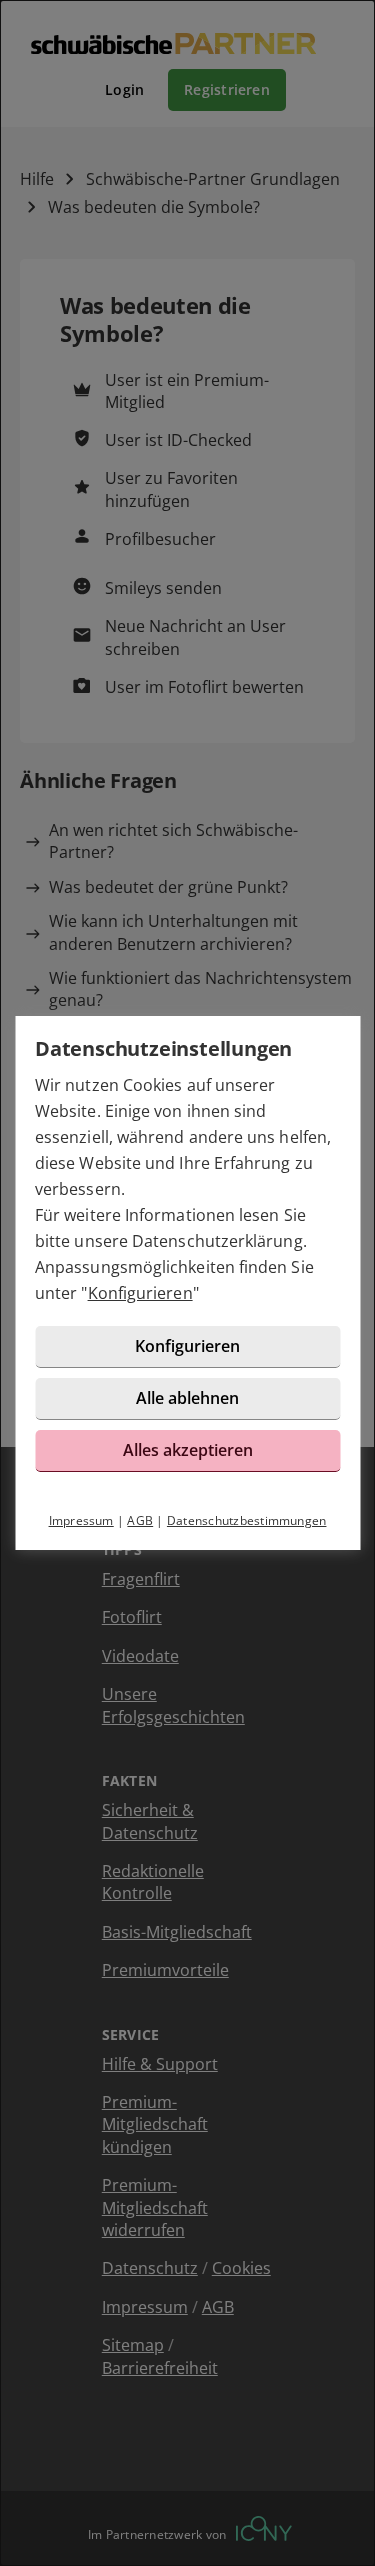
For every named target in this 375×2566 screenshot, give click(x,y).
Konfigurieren (140, 1293)
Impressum (81, 1520)
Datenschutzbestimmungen (247, 1520)
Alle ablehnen (187, 1398)
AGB (140, 1520)
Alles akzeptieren (188, 1450)
